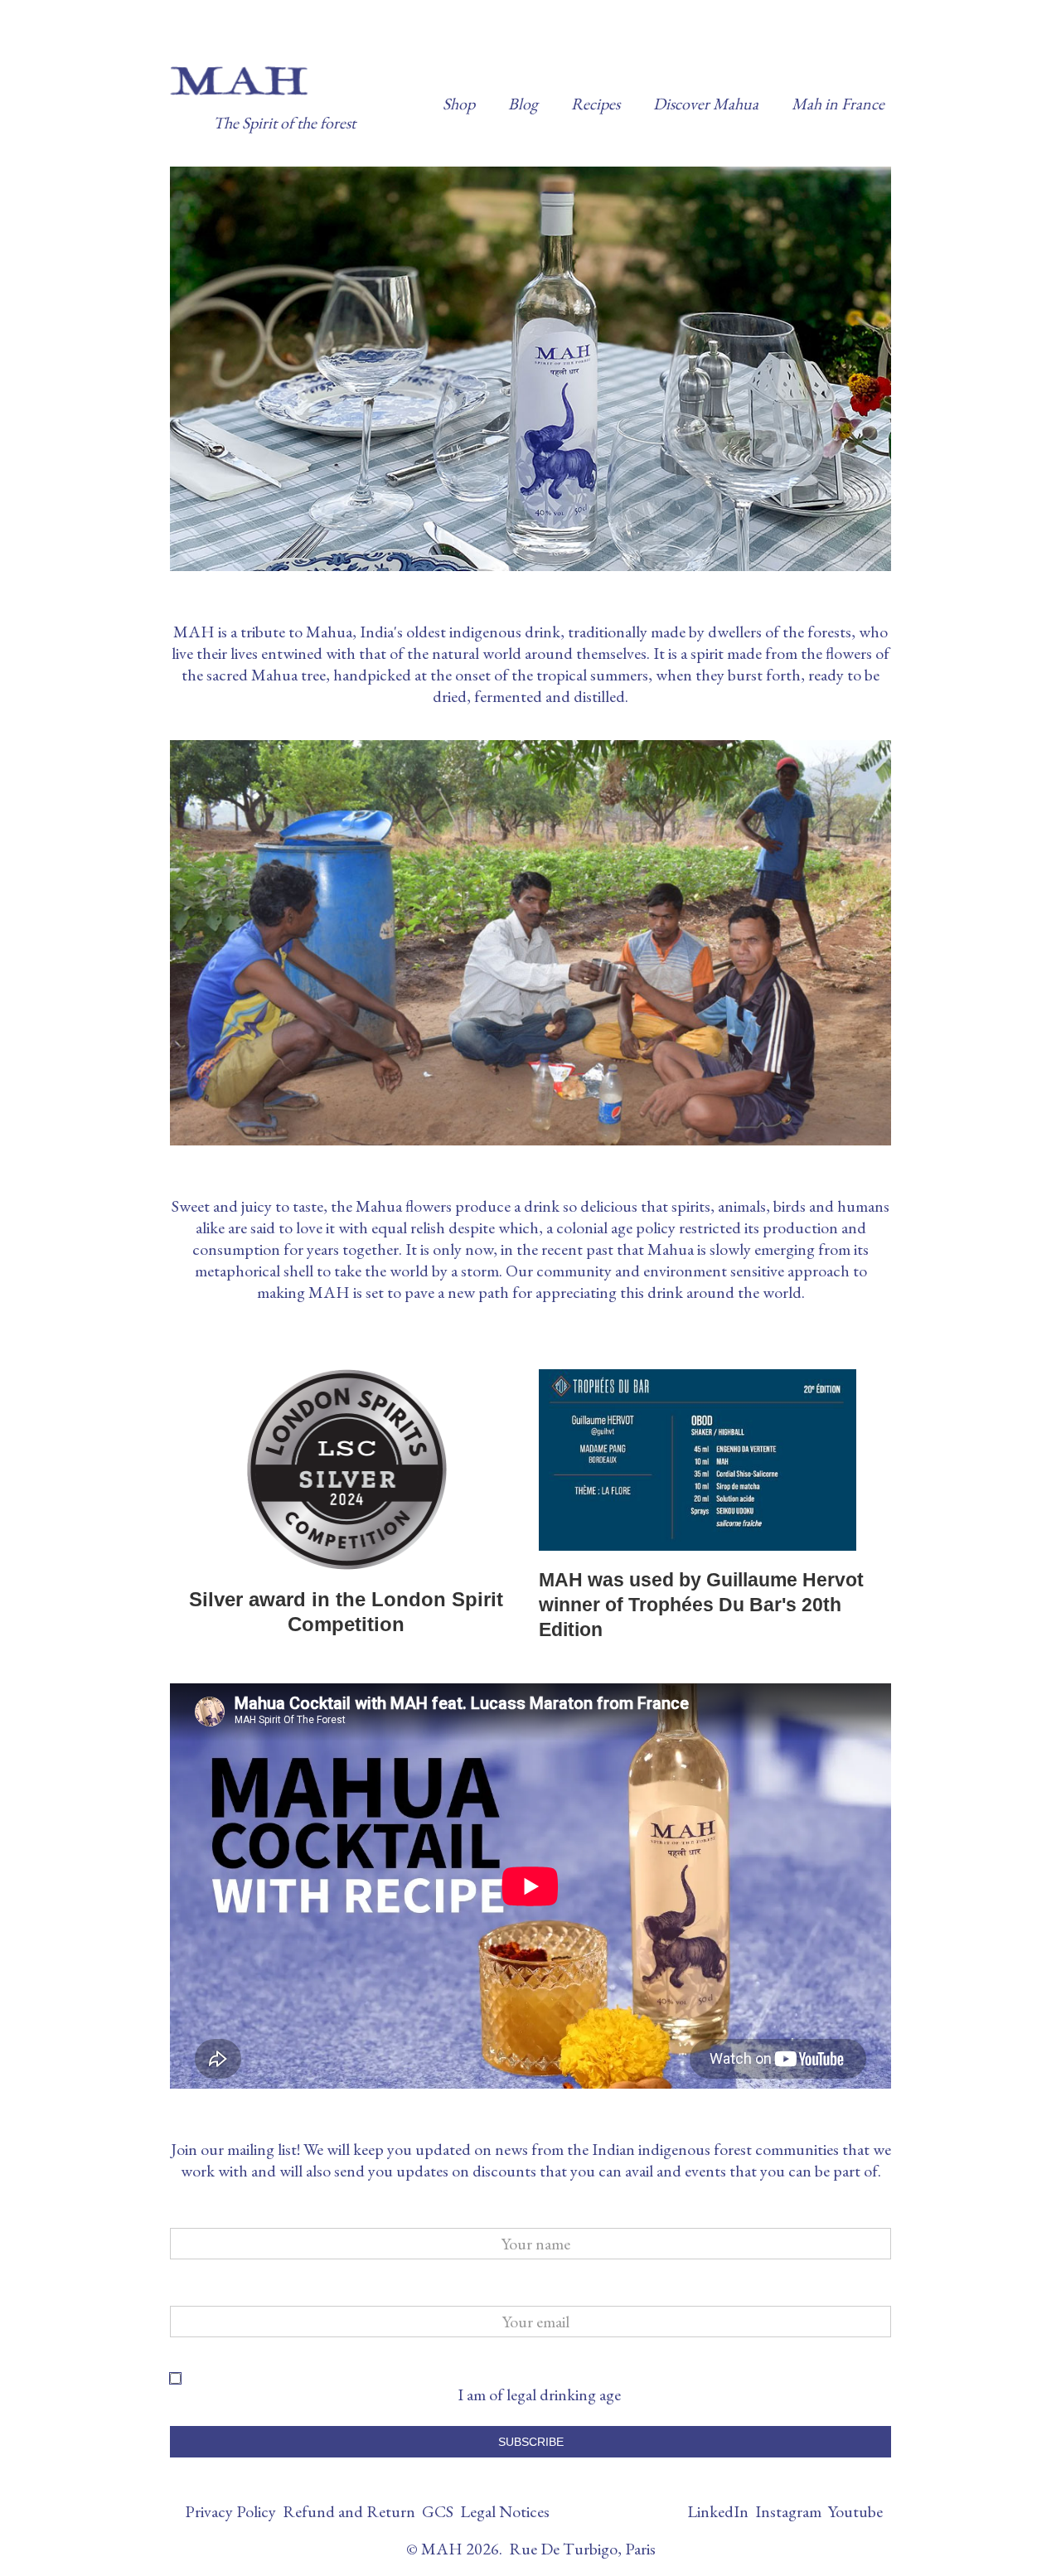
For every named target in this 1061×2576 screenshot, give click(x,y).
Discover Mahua (706, 104)
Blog (523, 104)
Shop (459, 104)
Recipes (596, 104)
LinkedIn (718, 2511)
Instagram (788, 2511)
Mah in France (838, 104)
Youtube (855, 2511)
